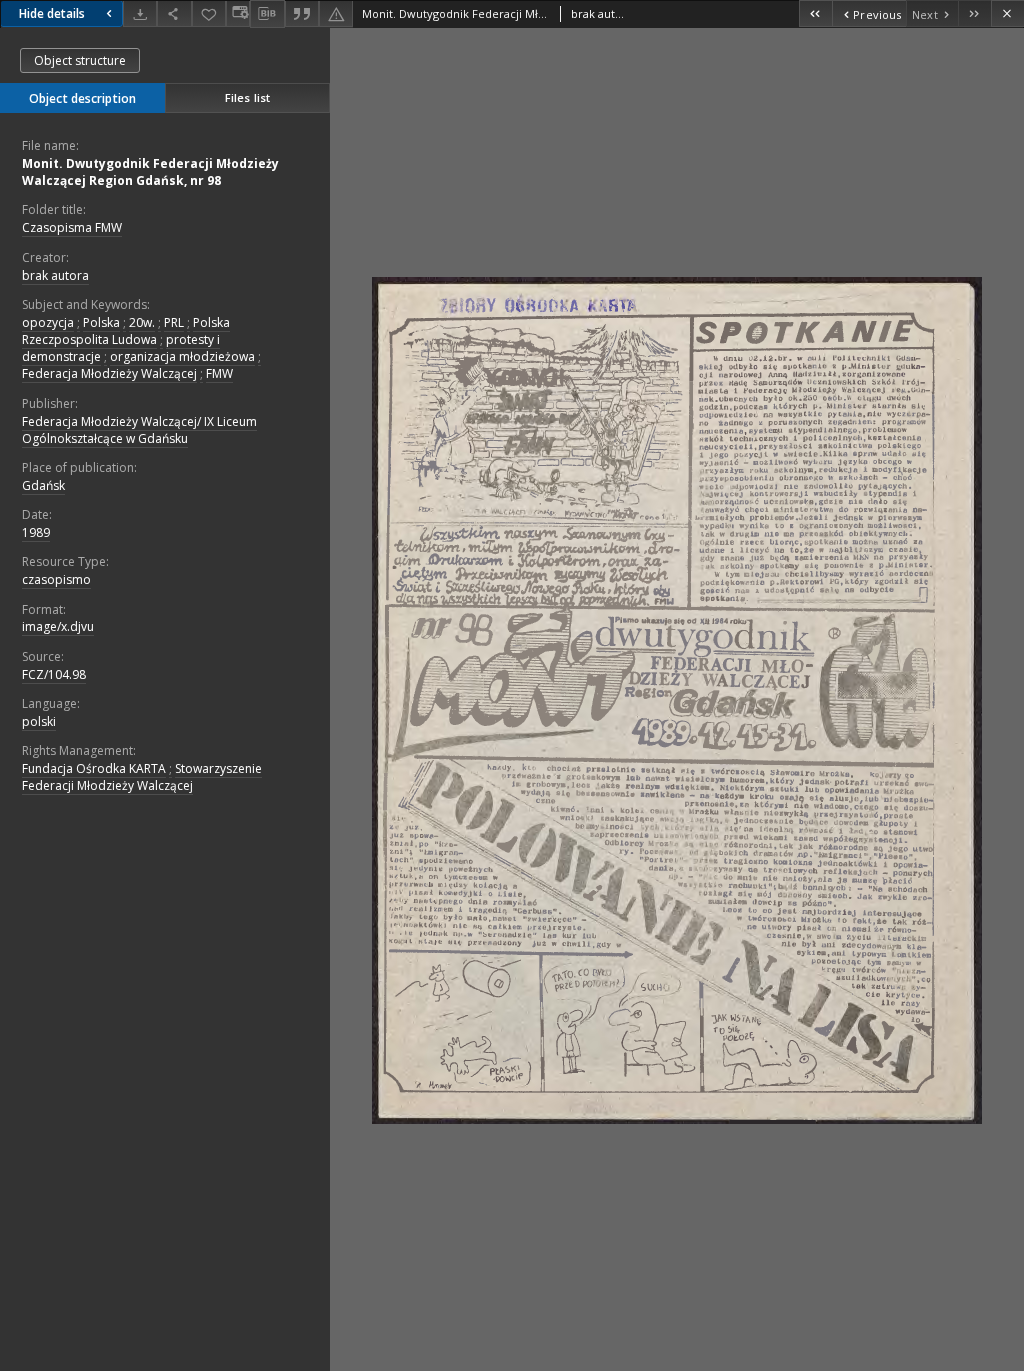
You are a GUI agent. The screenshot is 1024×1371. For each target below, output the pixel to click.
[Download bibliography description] (267, 14)
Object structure (80, 60)
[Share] (174, 13)
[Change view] (238, 13)
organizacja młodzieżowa (182, 356)
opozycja (48, 322)
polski (39, 721)
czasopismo (56, 579)
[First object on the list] (815, 13)
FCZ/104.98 (54, 674)
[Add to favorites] (209, 13)
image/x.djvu (58, 626)
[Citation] (302, 13)
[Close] (1007, 13)
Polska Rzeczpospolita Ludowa (126, 331)
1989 (36, 532)
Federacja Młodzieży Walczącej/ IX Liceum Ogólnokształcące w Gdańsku (139, 430)
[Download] (140, 13)
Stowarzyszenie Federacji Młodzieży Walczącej (142, 777)
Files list (247, 97)
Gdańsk (43, 485)
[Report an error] (336, 13)
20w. (142, 322)
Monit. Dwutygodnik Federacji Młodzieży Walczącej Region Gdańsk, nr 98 (150, 172)
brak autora (55, 275)
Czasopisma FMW (72, 227)
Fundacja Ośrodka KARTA (94, 768)
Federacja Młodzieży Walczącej (109, 373)
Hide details (52, 13)
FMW (219, 373)
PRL (174, 322)
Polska (101, 322)
